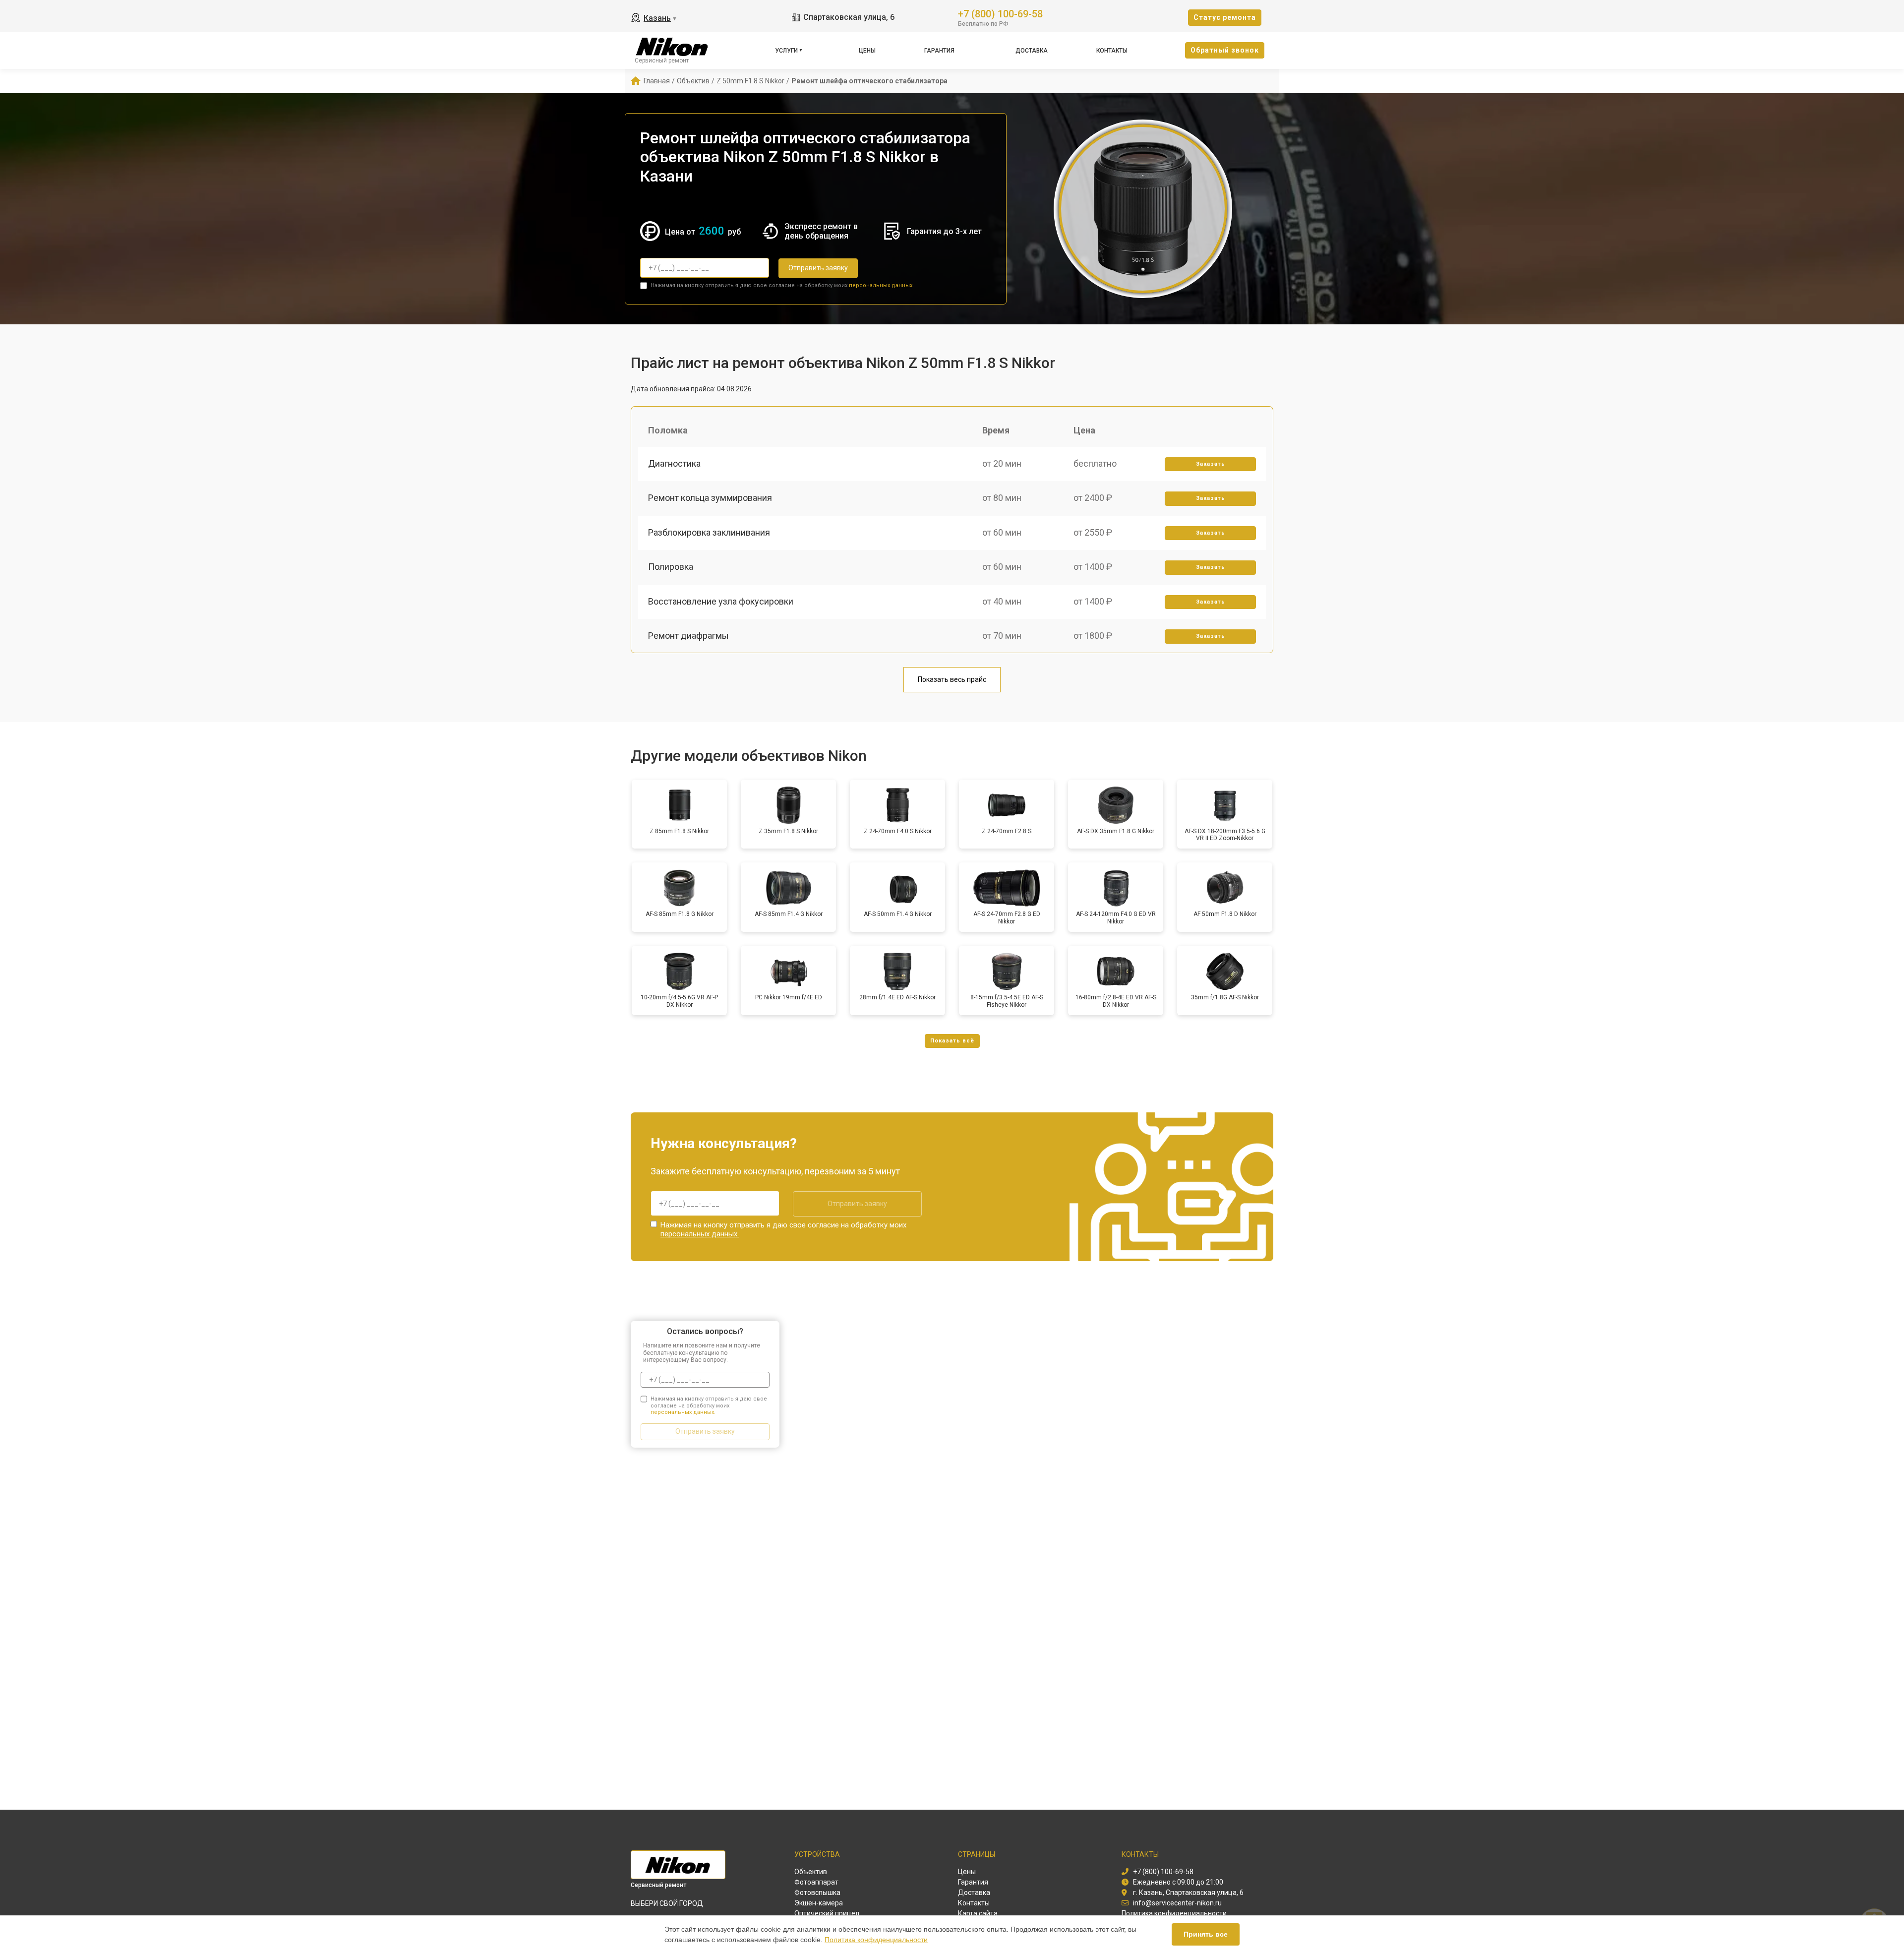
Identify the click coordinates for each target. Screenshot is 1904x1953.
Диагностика (674, 463)
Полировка (671, 567)
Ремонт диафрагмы (688, 636)
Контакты (1112, 51)
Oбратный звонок (1225, 50)
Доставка (1032, 51)
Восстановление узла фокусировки (721, 601)
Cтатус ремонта (1225, 17)
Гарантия (939, 51)
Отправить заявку (818, 268)
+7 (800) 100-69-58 (1000, 13)
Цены (867, 51)
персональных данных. (881, 285)
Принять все (1206, 1934)
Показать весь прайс (952, 679)
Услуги (786, 51)
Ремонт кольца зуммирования (710, 498)
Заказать (1211, 464)
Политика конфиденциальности (876, 1940)
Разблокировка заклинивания (709, 532)
